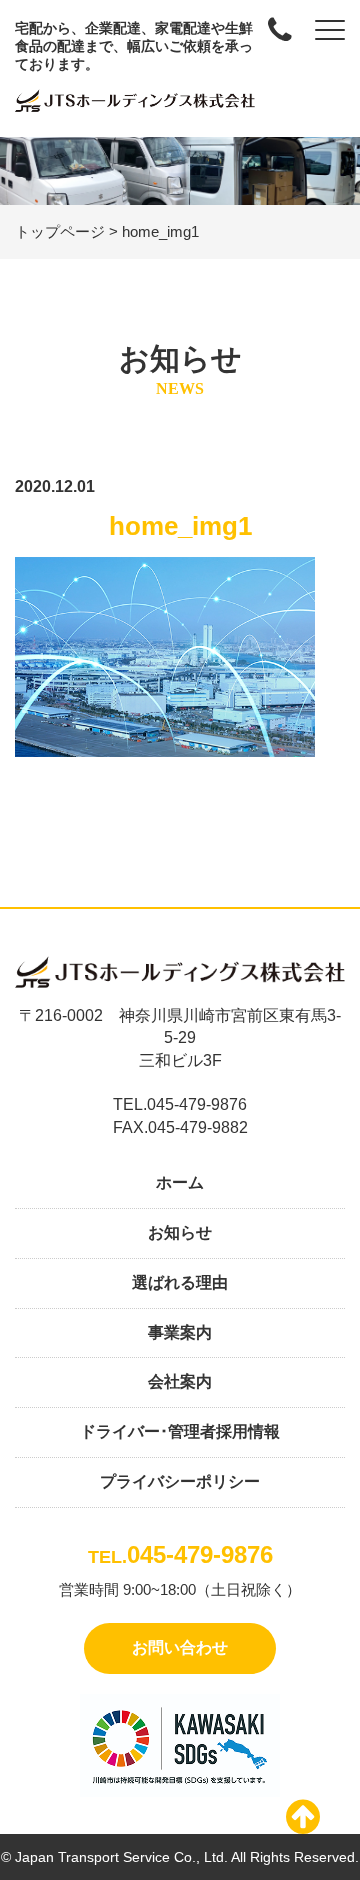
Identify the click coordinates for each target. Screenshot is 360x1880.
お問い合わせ (180, 1647)
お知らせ (180, 1232)
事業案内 (180, 1332)
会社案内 (180, 1381)
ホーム (180, 1182)
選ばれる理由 (180, 1282)
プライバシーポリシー (180, 1481)
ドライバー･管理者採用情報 (180, 1431)
